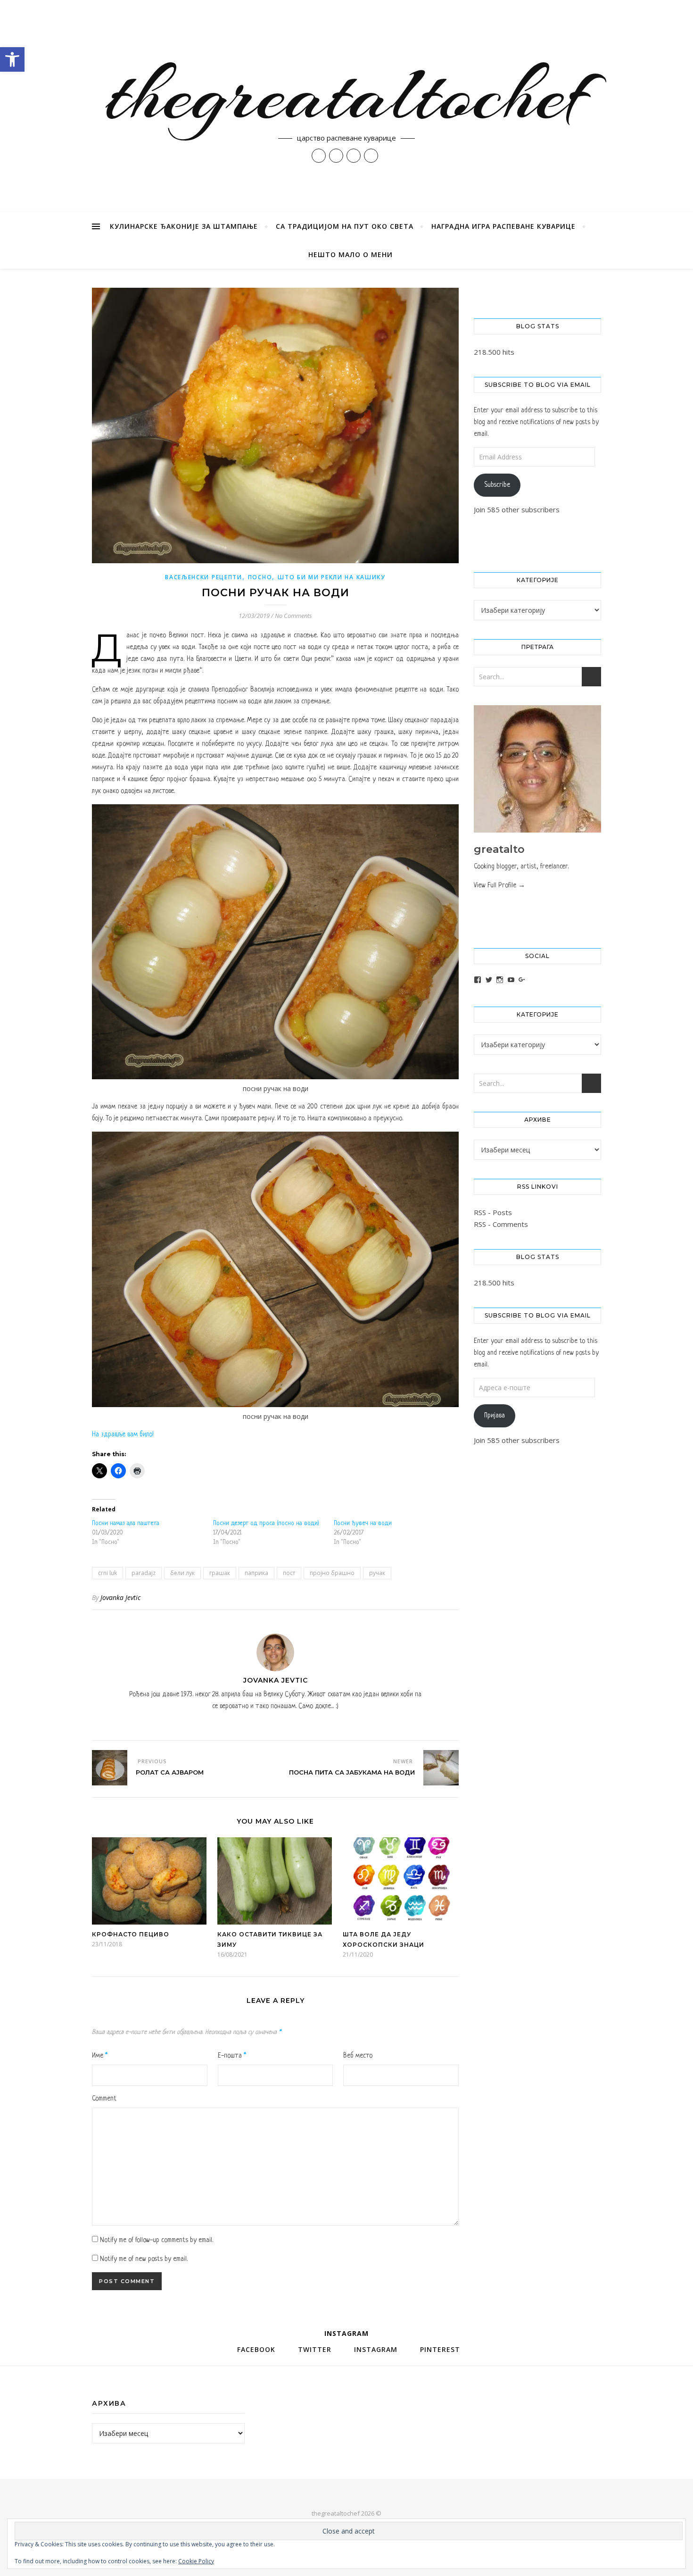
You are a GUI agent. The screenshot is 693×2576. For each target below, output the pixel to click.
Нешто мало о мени (351, 254)
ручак (377, 1573)
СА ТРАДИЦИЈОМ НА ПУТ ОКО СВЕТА (345, 226)
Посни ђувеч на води (363, 1523)
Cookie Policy (196, 2561)
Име (100, 2056)
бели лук (182, 1573)
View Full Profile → (499, 885)
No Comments (293, 616)
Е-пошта (232, 2056)
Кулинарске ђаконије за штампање (184, 226)
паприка (256, 1573)
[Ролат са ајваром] (110, 1768)
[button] (12, 59)
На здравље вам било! (123, 1434)
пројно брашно (332, 1573)
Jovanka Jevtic (120, 1597)
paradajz (144, 1573)
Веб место (358, 2056)
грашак (220, 1573)
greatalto (499, 849)
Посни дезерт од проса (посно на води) (266, 1523)
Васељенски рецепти (204, 577)
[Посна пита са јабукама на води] (441, 1768)
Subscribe (497, 485)
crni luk (107, 1573)
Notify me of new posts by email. (144, 2259)
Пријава (495, 1416)
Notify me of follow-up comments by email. (157, 2240)
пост (289, 1573)
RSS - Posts (493, 1212)
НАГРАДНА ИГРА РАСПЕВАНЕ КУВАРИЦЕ (503, 226)
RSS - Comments (501, 1224)
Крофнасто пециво (131, 1934)
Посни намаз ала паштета (126, 1523)
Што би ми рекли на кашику (332, 577)
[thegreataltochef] (346, 106)
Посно (260, 577)
